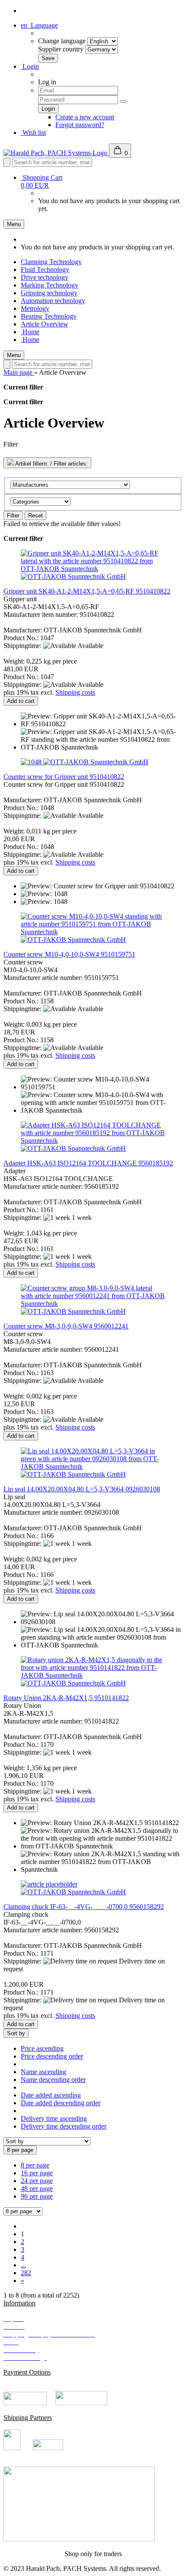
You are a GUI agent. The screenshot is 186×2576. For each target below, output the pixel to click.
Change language (62, 41)
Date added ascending (51, 2095)
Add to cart (21, 701)
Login (30, 66)
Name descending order (53, 2080)
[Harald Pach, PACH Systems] (56, 153)
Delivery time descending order (64, 2126)
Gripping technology (49, 293)
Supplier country (61, 49)
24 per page (37, 2181)
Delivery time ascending (54, 2118)
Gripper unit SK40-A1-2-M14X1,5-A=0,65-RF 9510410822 (87, 591)
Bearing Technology (49, 316)
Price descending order (52, 2056)
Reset (35, 516)
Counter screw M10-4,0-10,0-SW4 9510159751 (69, 954)
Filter (13, 516)
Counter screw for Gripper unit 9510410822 (64, 777)
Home (30, 332)
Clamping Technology (51, 262)
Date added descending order (61, 2103)
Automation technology (53, 301)
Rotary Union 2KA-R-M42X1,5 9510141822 (66, 1698)
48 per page (37, 2188)
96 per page (37, 2196)
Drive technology (45, 277)
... (23, 2265)
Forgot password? (80, 125)
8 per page (35, 2165)
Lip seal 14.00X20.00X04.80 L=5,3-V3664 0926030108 (82, 1489)
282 (26, 2273)
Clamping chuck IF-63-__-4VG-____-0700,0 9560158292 (84, 1907)
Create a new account (85, 117)
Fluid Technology (45, 270)
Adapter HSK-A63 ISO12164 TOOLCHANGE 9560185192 (88, 1163)
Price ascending (42, 2048)
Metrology (35, 308)
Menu (14, 224)
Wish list (33, 132)
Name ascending (43, 2072)
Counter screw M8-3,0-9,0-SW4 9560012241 (66, 1326)
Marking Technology (50, 285)
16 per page (37, 2173)
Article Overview (45, 324)
